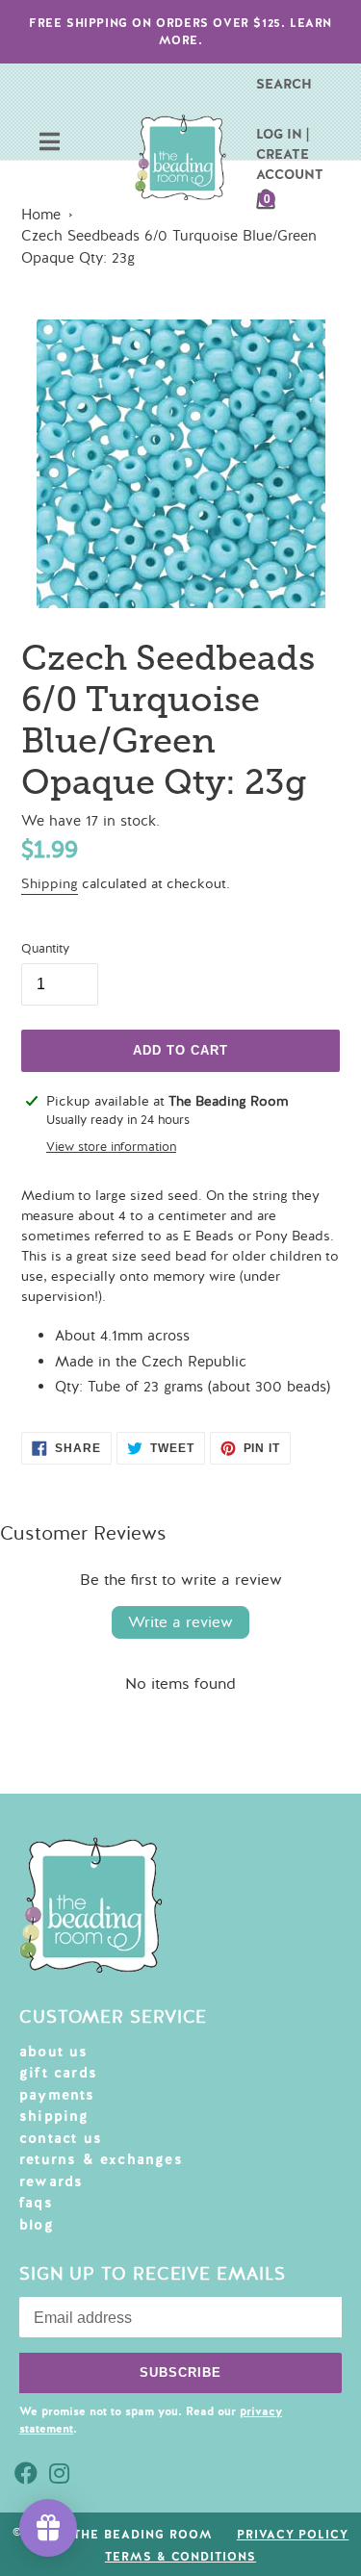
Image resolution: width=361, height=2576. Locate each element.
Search (284, 84)
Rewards (51, 2181)
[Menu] (50, 144)
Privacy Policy (293, 2535)
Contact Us (61, 2138)
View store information (111, 1147)
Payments (57, 2095)
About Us (54, 2052)
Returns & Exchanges (101, 2159)
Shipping (50, 884)
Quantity (45, 949)
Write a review (180, 1622)
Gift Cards (58, 2073)
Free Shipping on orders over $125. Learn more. (180, 32)
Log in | (283, 134)
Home (41, 215)
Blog (37, 2225)
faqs (36, 2203)
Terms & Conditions (180, 2557)
